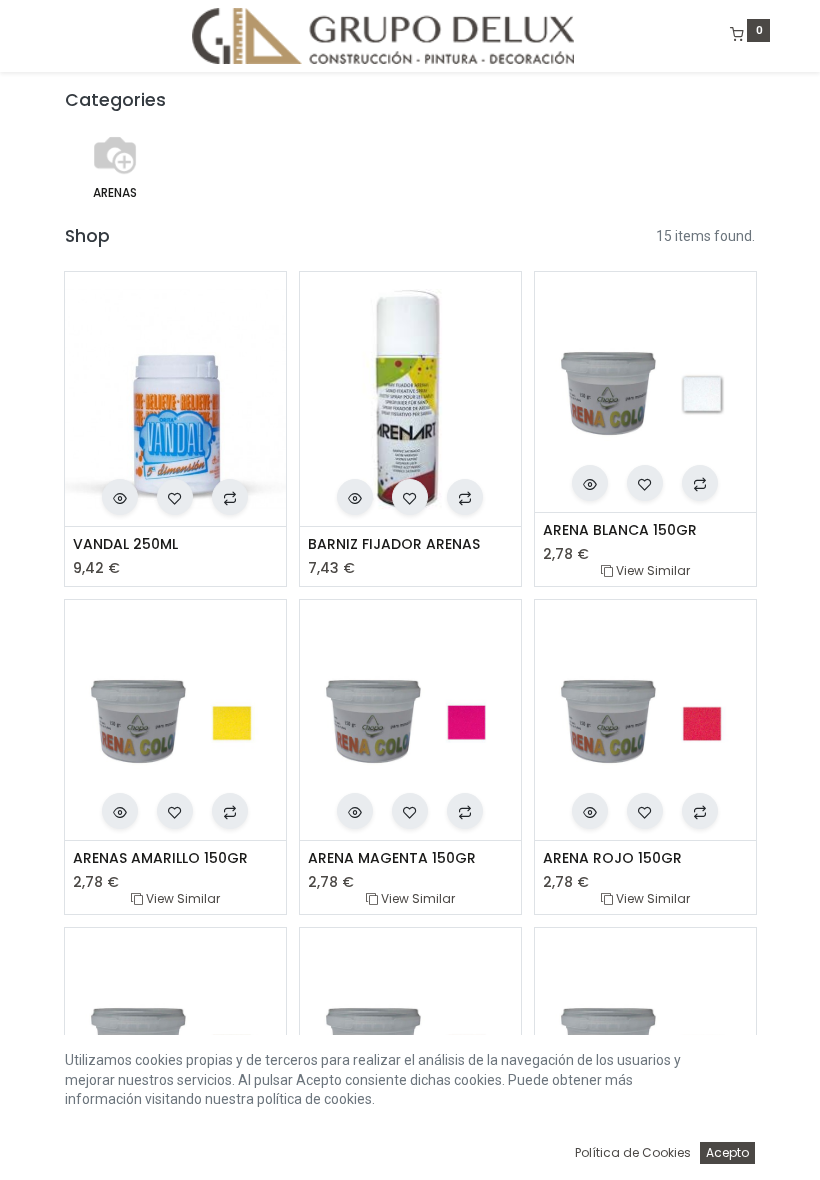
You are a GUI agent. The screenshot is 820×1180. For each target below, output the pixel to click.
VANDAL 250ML (125, 544)
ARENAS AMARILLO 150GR (160, 858)
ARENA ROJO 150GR (612, 858)
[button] (120, 497)
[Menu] (51, 36)
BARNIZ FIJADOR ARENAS (394, 544)
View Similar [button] (651, 570)
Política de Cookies (633, 1152)
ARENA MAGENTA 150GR (392, 858)
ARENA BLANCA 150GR (620, 530)
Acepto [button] (727, 1152)
